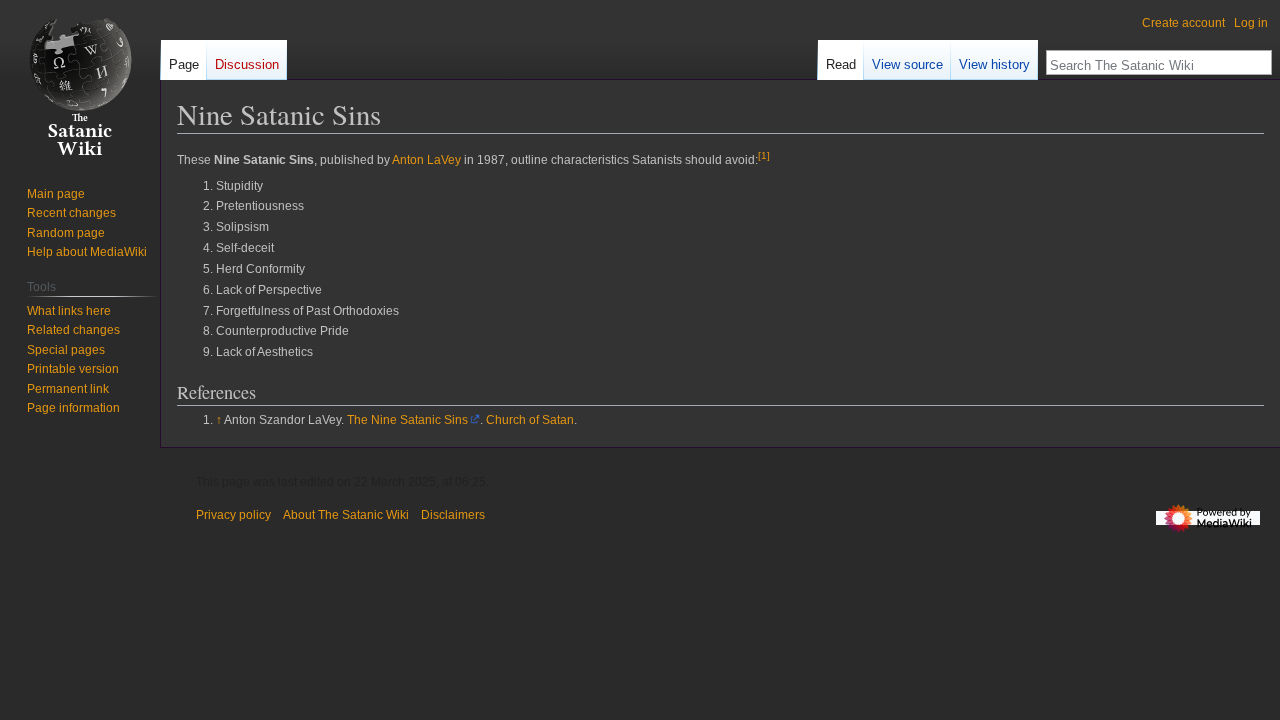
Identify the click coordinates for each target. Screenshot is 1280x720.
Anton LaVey (426, 160)
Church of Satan (530, 420)
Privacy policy (233, 515)
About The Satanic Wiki (346, 515)
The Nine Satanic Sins (407, 420)
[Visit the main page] (80, 80)
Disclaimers (453, 515)
